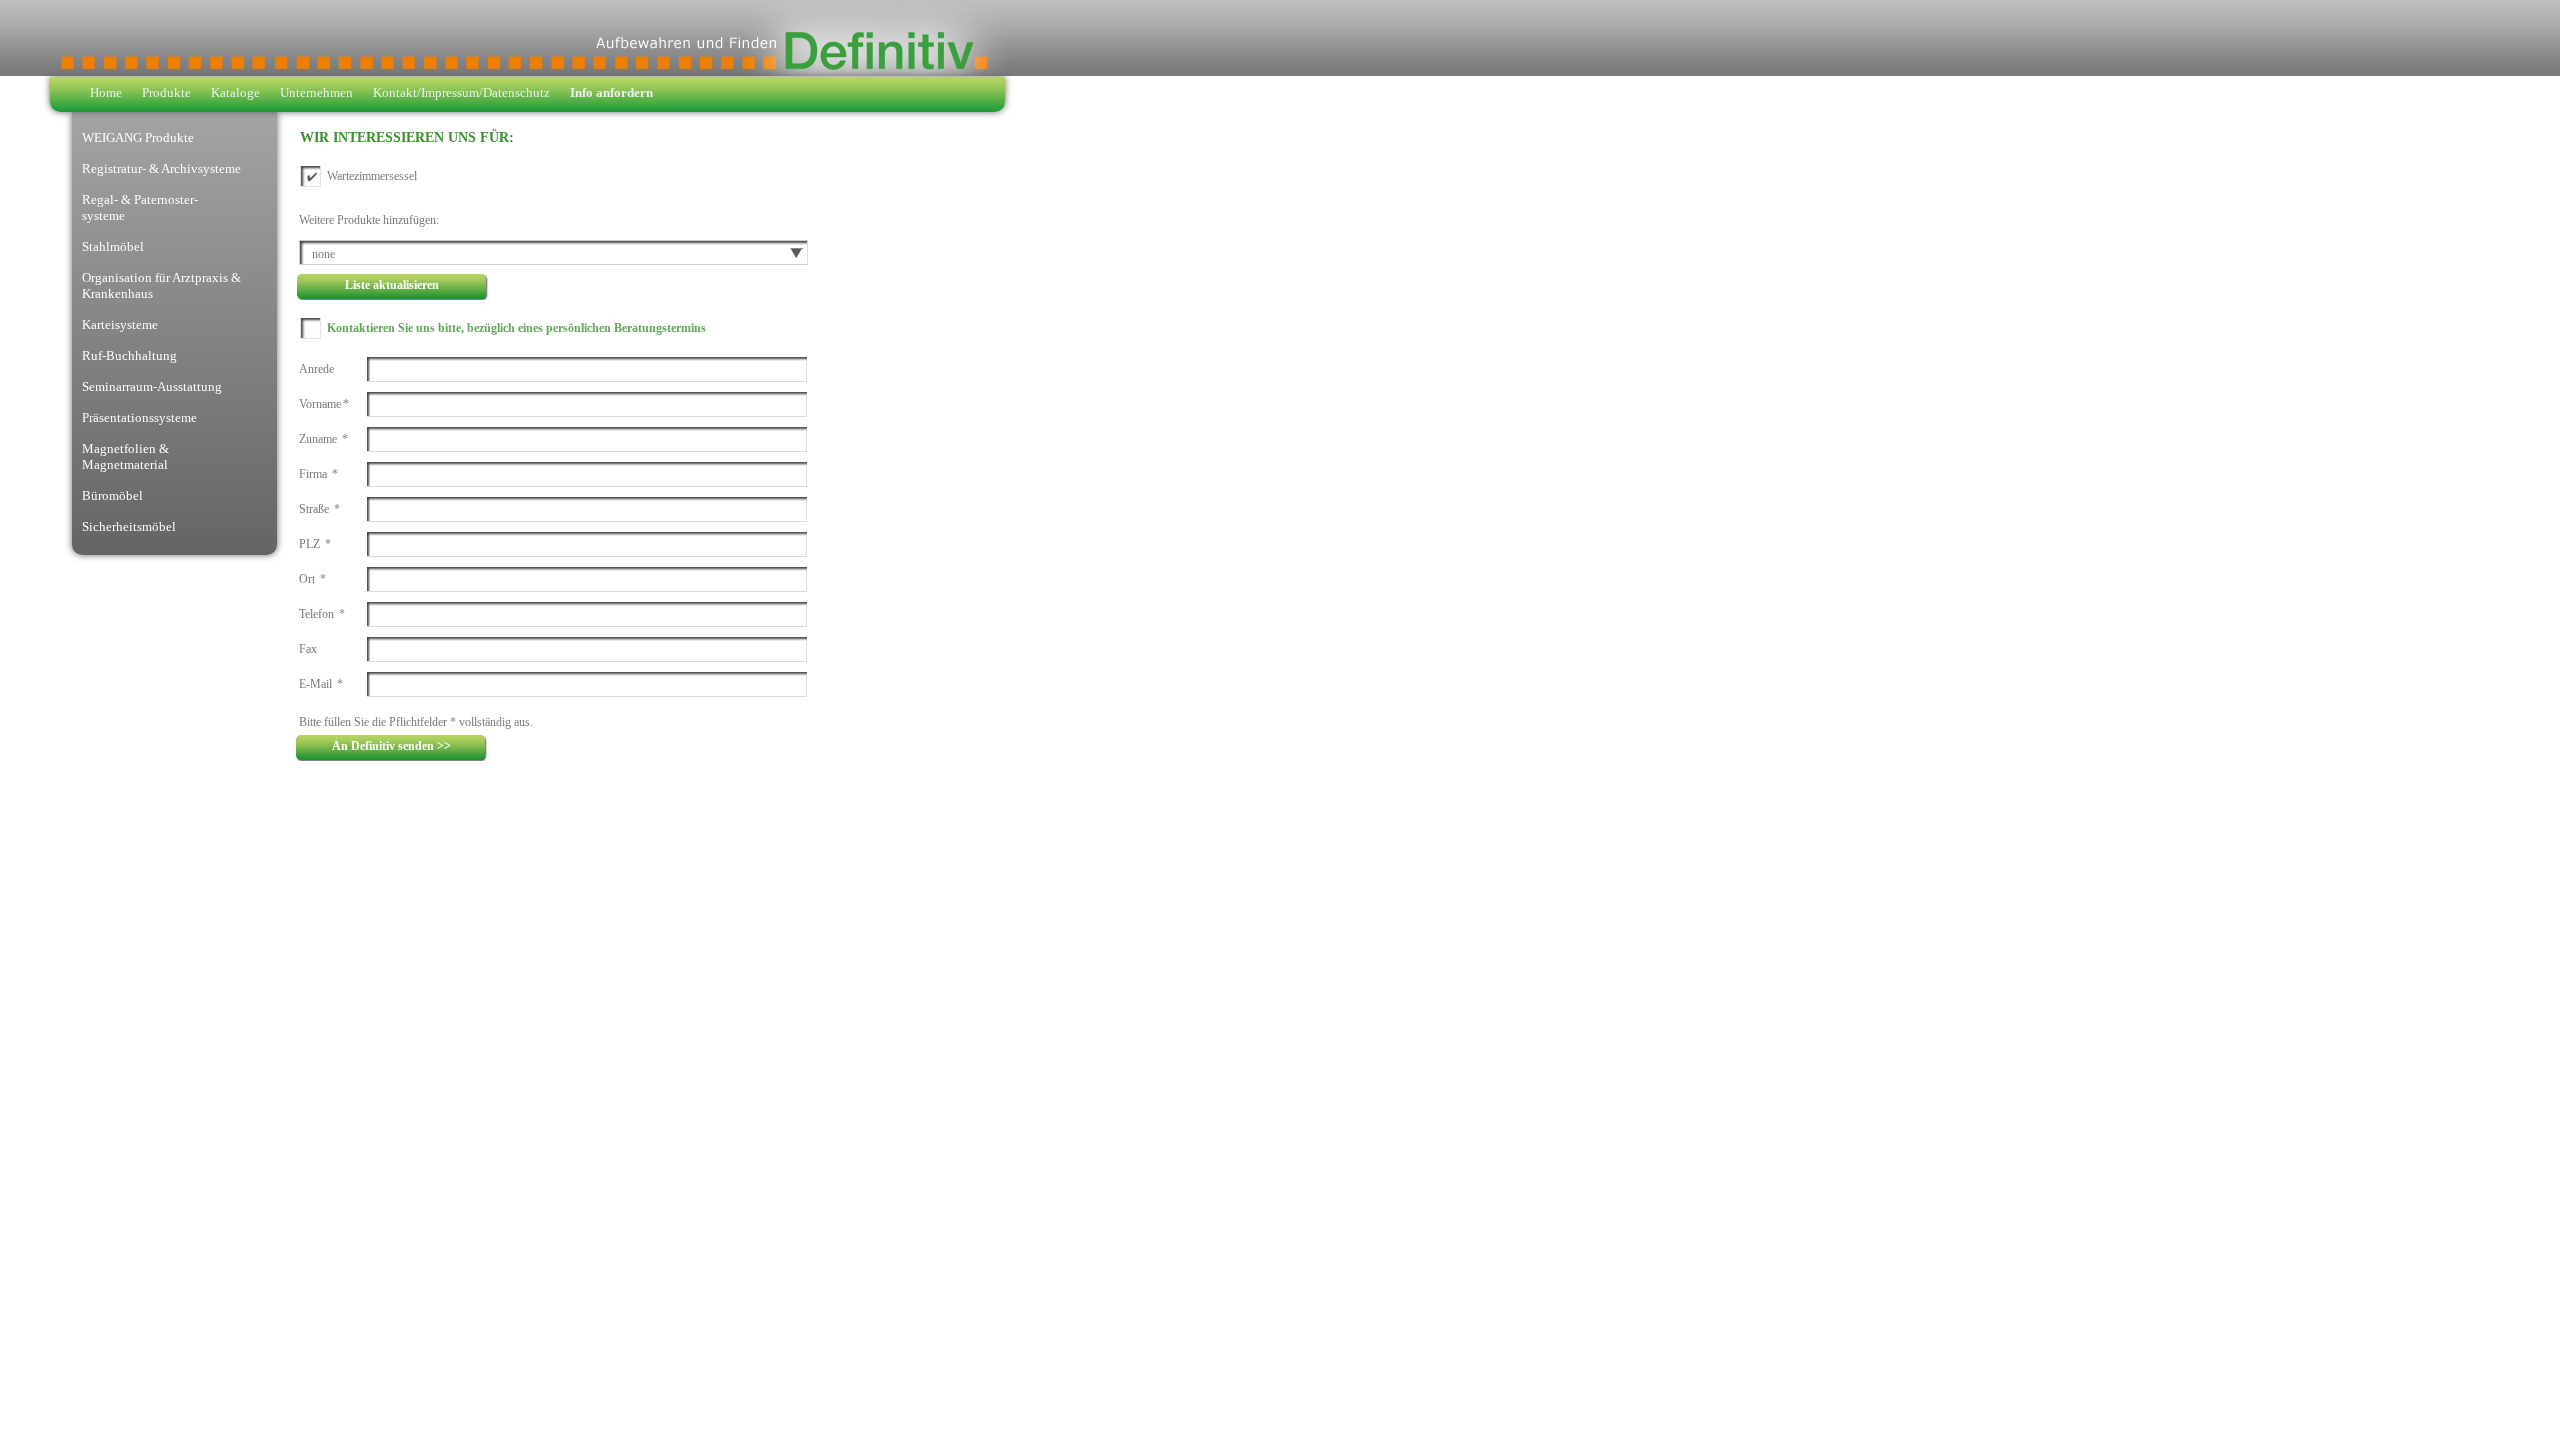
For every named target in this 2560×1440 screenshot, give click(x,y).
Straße (319, 509)
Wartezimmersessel (372, 176)
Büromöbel (112, 495)
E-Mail (321, 684)
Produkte (166, 92)
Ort (312, 579)
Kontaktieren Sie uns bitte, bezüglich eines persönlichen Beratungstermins (516, 328)
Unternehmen (316, 92)
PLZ (315, 544)
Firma (318, 474)
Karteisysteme (120, 324)
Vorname (324, 404)
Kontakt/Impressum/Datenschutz (461, 92)
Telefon (322, 614)
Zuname (323, 439)
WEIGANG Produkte (138, 137)
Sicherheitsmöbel (129, 526)
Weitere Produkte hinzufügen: (369, 220)
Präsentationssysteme (139, 417)
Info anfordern (611, 92)
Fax (308, 649)
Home (106, 92)
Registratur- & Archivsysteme (161, 168)
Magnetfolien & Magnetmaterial (125, 456)
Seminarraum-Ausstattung (152, 386)
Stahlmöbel (113, 246)
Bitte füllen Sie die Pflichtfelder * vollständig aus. (416, 722)
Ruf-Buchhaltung (129, 355)
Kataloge (235, 92)
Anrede (316, 369)
